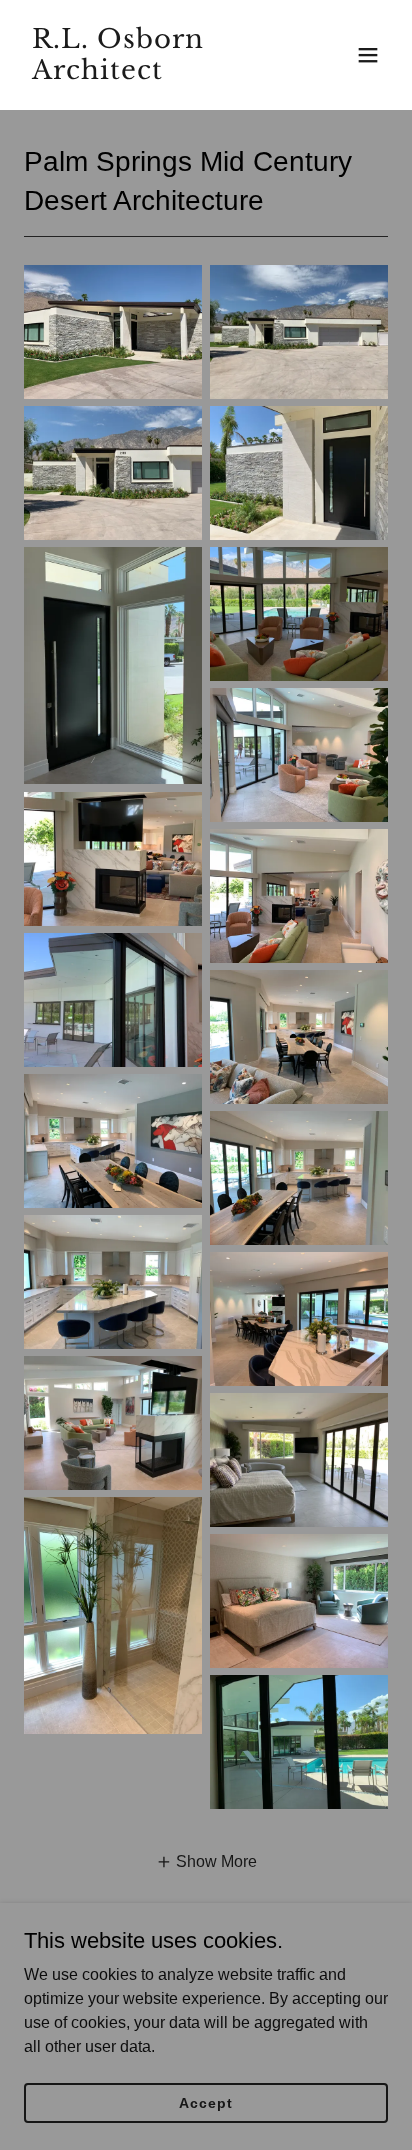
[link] (151, 73)
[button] (368, 55)
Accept (205, 2102)
